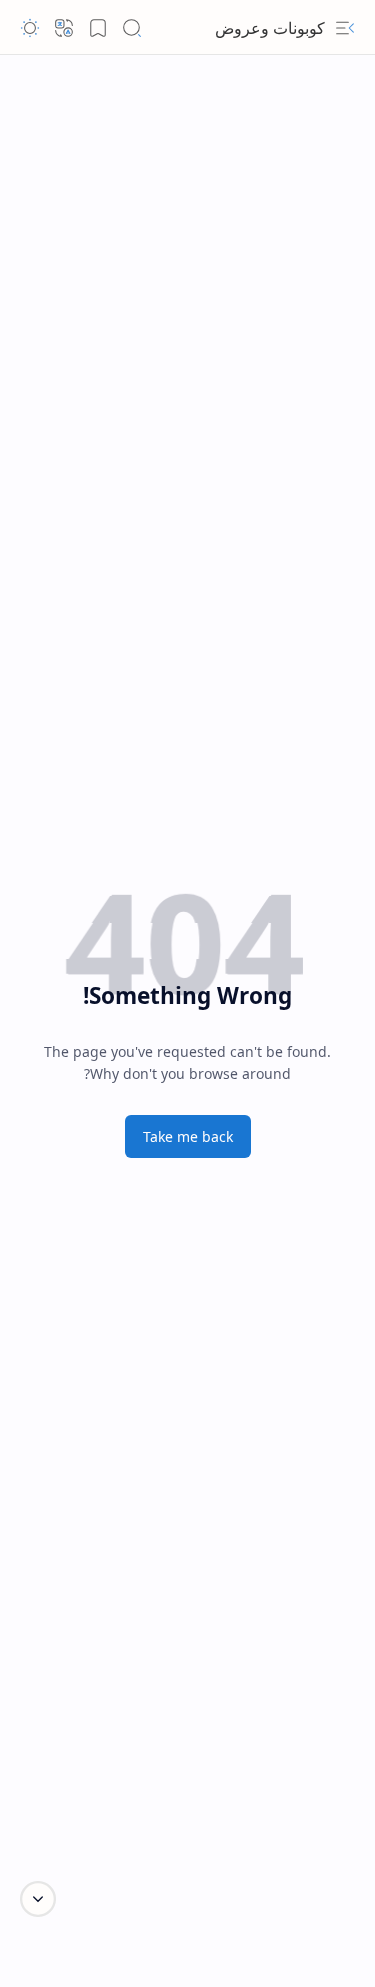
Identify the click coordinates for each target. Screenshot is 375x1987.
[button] (345, 28)
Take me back (188, 1136)
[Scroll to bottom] (38, 1899)
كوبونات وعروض (270, 28)
